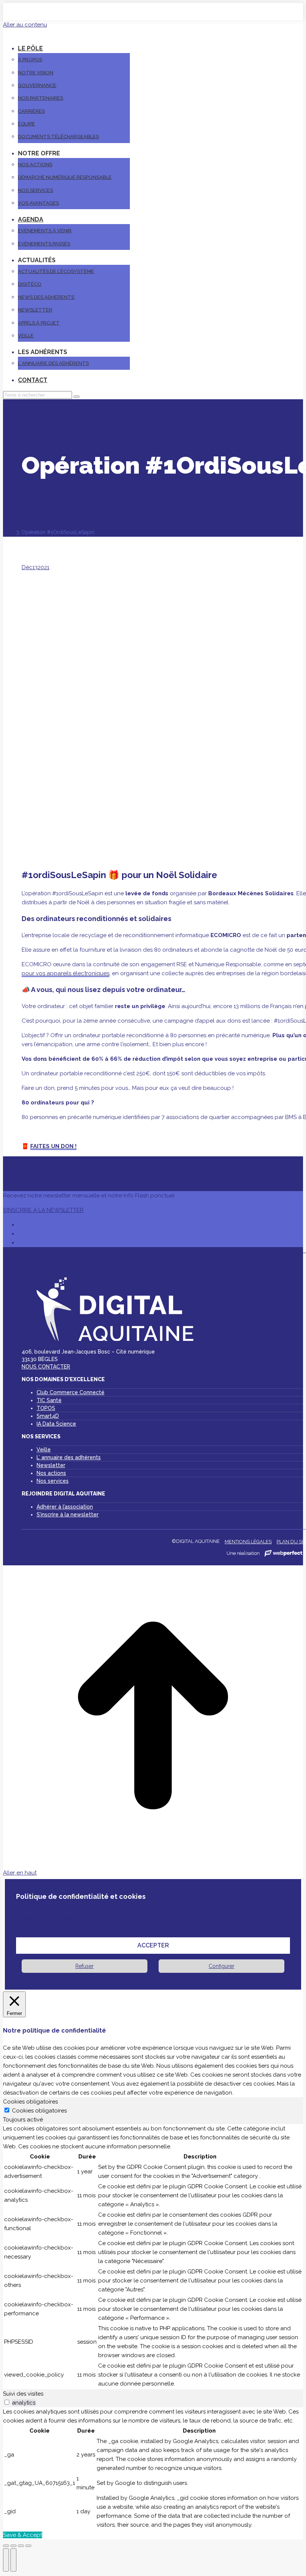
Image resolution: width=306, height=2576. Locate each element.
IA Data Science (56, 1424)
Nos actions (51, 1473)
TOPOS (46, 1408)
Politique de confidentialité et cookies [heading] (81, 1896)
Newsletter (51, 1465)
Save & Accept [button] (23, 2535)
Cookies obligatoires (39, 2111)
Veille (44, 1450)
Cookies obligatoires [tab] (30, 2102)
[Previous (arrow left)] (6, 2560)
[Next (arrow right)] (13, 2560)
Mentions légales (248, 1542)
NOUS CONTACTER (46, 1367)
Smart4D (48, 1416)
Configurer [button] (221, 1966)
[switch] (7, 2402)
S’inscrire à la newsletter (68, 1515)
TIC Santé (49, 1400)
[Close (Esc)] (6, 2546)
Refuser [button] (85, 1966)
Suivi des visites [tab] (23, 2394)
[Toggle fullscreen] (21, 2546)
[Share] (13, 2546)
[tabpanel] (153, 2257)
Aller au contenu (25, 25)
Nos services (53, 1481)
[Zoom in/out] (28, 2546)
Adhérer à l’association (65, 1507)
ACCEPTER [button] (153, 1945)
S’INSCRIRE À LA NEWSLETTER (43, 1210)
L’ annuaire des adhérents (69, 1457)
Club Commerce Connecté (71, 1392)
